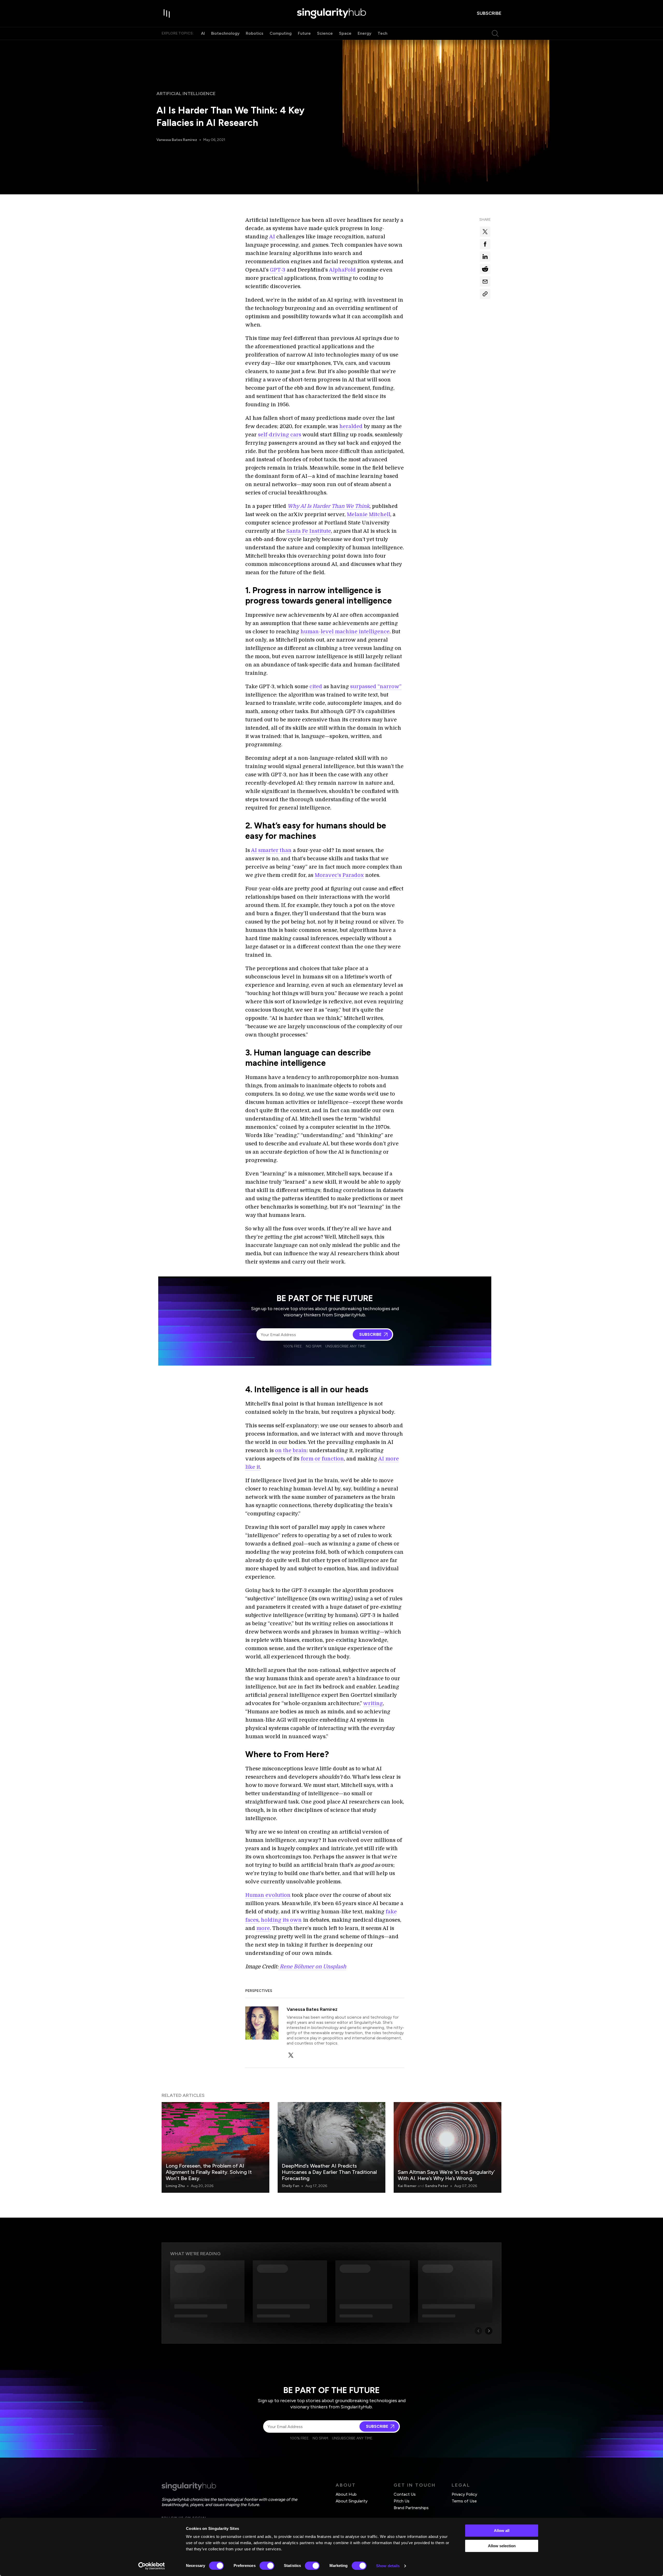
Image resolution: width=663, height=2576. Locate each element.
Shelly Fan (290, 2186)
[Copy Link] (485, 294)
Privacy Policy (464, 2494)
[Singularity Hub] (331, 13)
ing (379, 1703)
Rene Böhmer (297, 1967)
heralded (351, 426)
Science (325, 33)
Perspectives (259, 1991)
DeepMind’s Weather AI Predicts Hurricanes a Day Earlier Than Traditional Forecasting (329, 2172)
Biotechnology (225, 33)
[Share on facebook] (485, 244)
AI (203, 33)
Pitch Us (402, 2501)
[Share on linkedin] (485, 257)
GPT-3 (278, 270)
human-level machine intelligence (345, 632)
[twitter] (291, 2055)
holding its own (281, 1920)
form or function (322, 1459)
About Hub (346, 2494)
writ (369, 1703)
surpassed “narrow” (376, 687)
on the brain (291, 1450)
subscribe (489, 13)
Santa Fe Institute (309, 531)
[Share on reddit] (485, 269)
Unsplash (335, 1967)
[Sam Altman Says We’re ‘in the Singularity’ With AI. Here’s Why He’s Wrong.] (448, 2147)
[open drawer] (167, 13)
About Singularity (352, 2501)
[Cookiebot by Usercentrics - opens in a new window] (152, 2566)
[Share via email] (485, 281)
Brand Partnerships (411, 2508)
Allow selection (502, 2546)
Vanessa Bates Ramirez (177, 140)
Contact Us (405, 2494)
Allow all (502, 2531)
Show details (388, 2566)
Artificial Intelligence (186, 94)
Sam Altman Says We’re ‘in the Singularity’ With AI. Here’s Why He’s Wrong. (446, 2175)
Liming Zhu (175, 2186)
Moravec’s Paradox (339, 875)
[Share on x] (485, 232)
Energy (365, 33)
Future (304, 33)
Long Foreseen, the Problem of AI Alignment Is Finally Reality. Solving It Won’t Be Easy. (209, 2172)
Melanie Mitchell (369, 515)
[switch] (267, 2566)
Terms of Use (464, 2501)
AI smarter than (271, 850)
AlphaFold (342, 270)
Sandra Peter (437, 2186)
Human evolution (268, 1895)
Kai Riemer (407, 2186)
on (318, 1967)
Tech (383, 33)
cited (316, 687)
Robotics (255, 33)
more (263, 1928)
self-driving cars (280, 435)
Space (345, 33)
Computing (281, 33)
